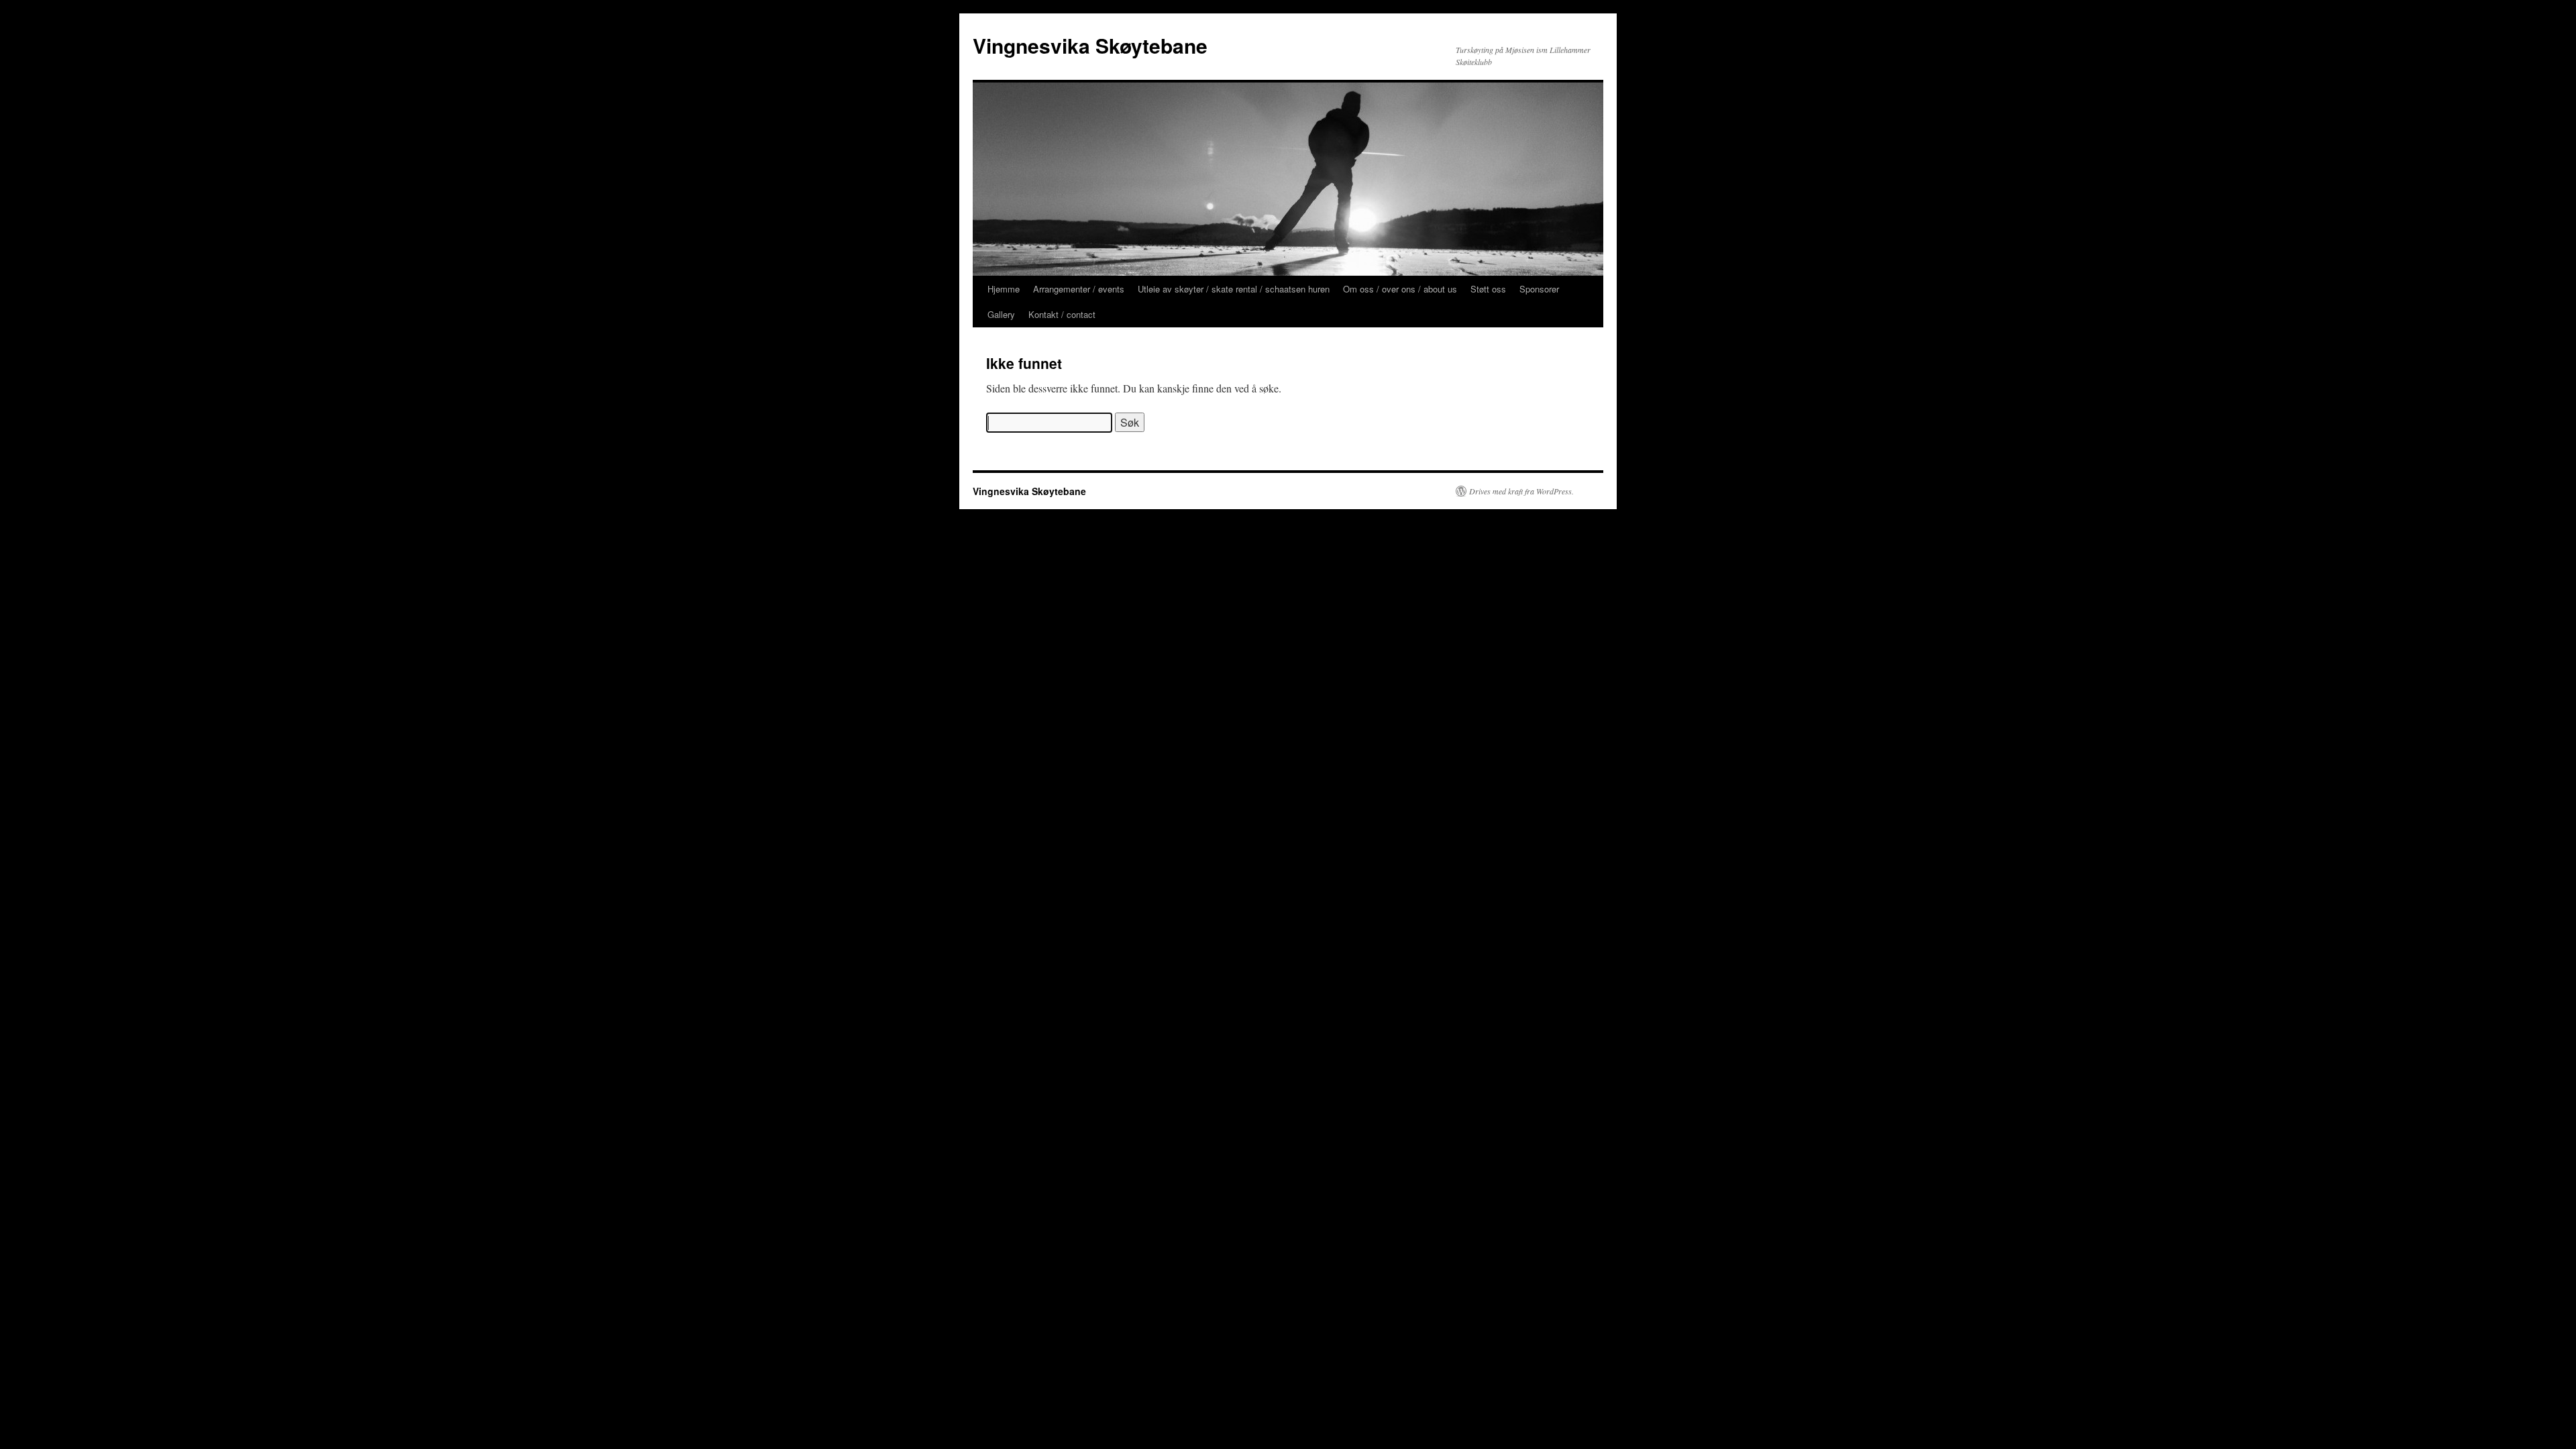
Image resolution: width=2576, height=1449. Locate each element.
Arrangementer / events (1079, 289)
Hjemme (1004, 289)
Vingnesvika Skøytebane (1090, 45)
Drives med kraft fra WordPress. (1521, 491)
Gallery (1001, 314)
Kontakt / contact (1062, 314)
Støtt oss (1488, 289)
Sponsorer (1539, 289)
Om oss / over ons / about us (1400, 289)
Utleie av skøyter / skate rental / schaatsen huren (1234, 289)
